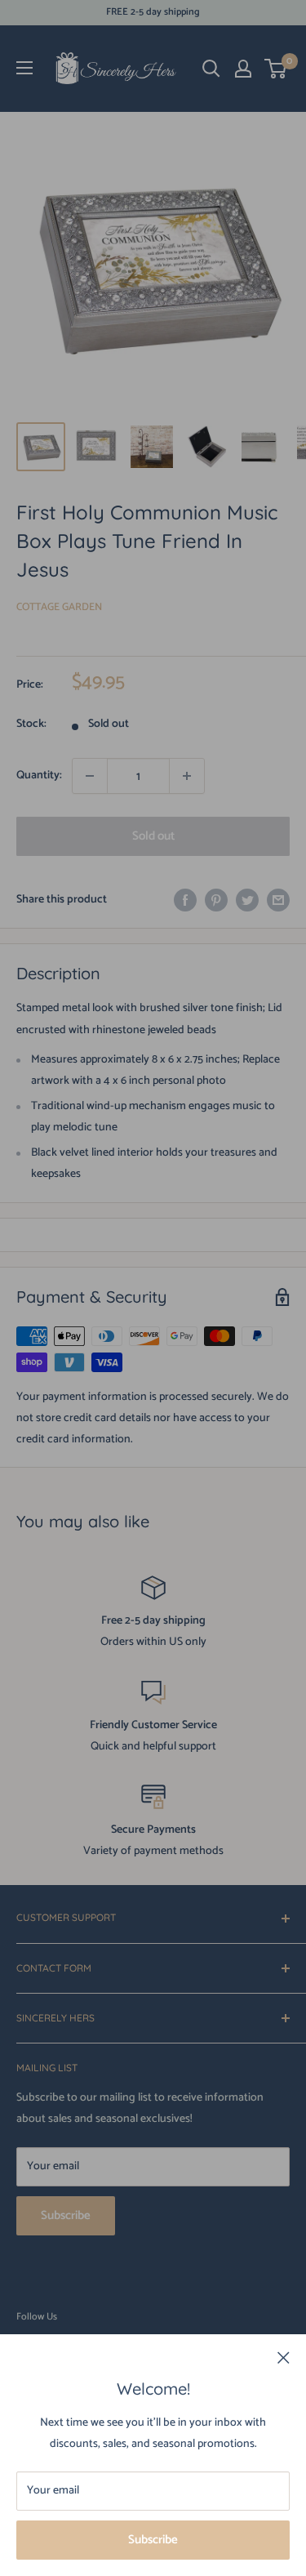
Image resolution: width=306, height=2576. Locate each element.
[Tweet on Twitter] (247, 900)
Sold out (153, 836)
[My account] (243, 69)
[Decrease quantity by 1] (90, 776)
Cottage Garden (59, 607)
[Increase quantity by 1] (187, 776)
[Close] (284, 2358)
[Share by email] (278, 900)
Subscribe (153, 2540)
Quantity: (39, 775)
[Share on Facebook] (185, 900)
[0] (276, 69)
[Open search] (211, 69)
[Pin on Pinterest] (216, 900)
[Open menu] (24, 68)
